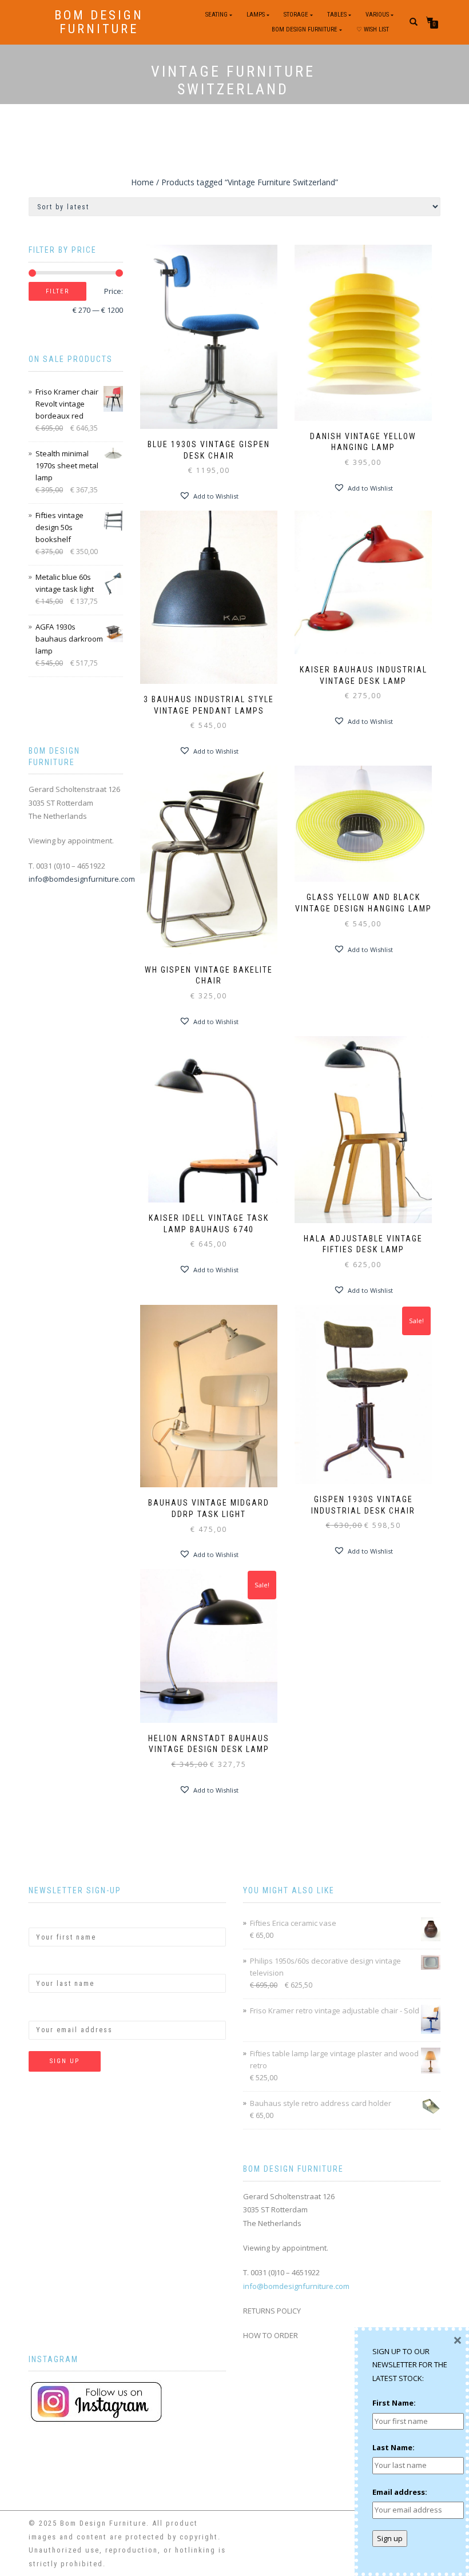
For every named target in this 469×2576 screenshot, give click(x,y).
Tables (337, 15)
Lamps (256, 15)
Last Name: (50, 1964)
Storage (296, 15)
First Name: (50, 1918)
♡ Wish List (373, 29)
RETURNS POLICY (272, 2311)
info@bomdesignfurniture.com (82, 879)
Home (142, 182)
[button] (209, 496)
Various (377, 15)
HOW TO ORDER (271, 2335)
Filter (57, 291)
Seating (216, 15)
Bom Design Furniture (99, 22)
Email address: (56, 2010)
